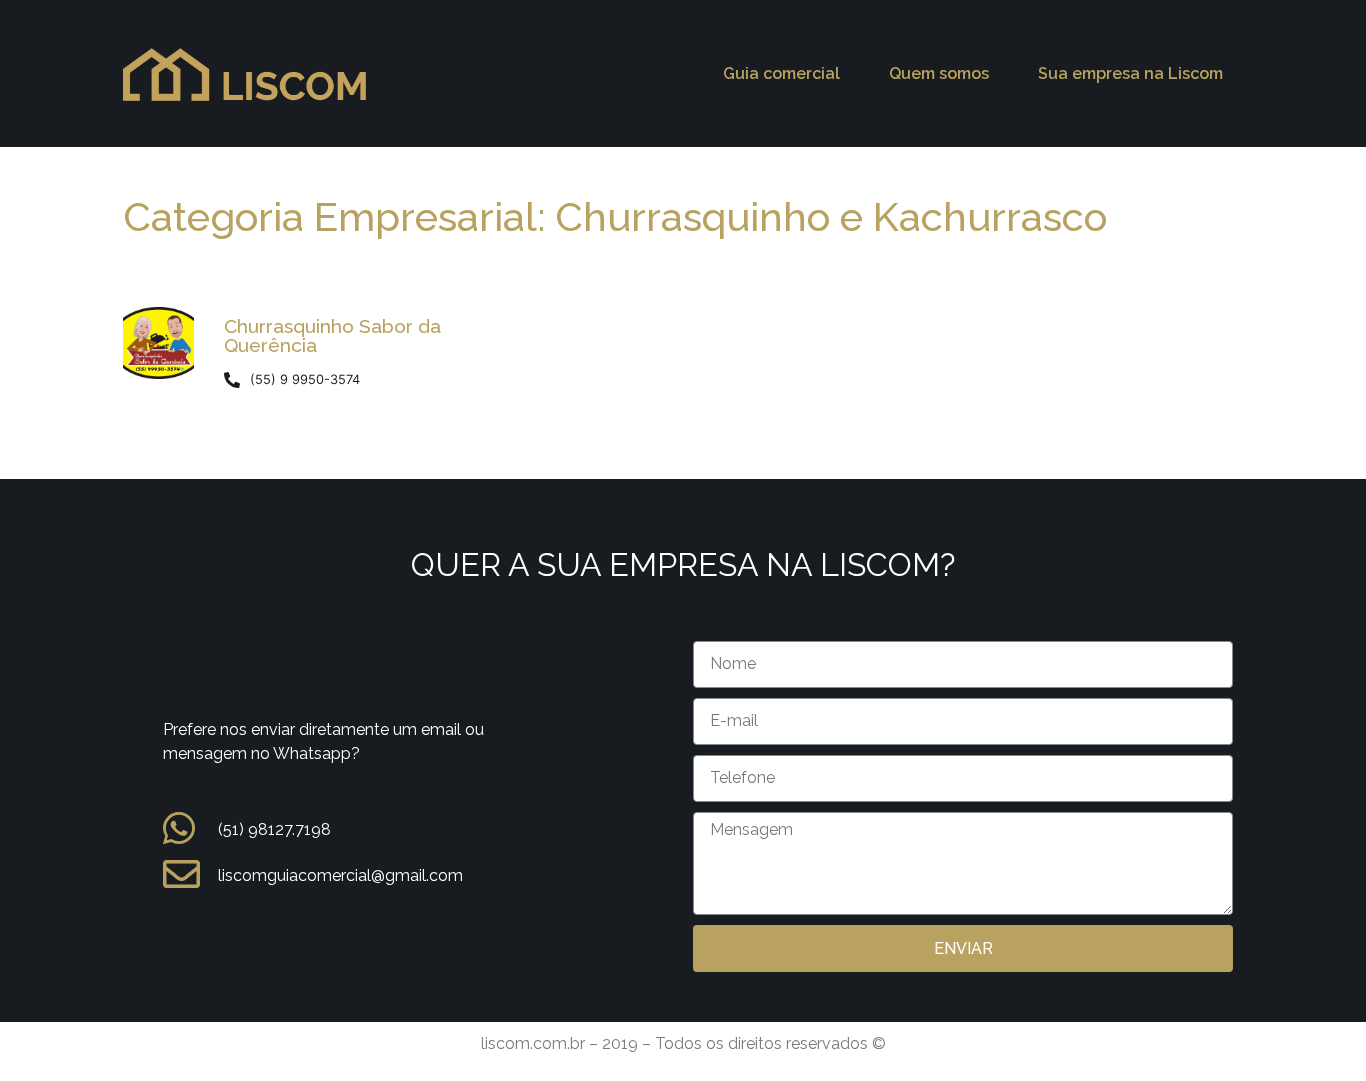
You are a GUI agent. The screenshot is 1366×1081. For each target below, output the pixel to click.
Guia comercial (781, 73)
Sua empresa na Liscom (1130, 73)
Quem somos (939, 73)
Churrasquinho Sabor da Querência (332, 335)
